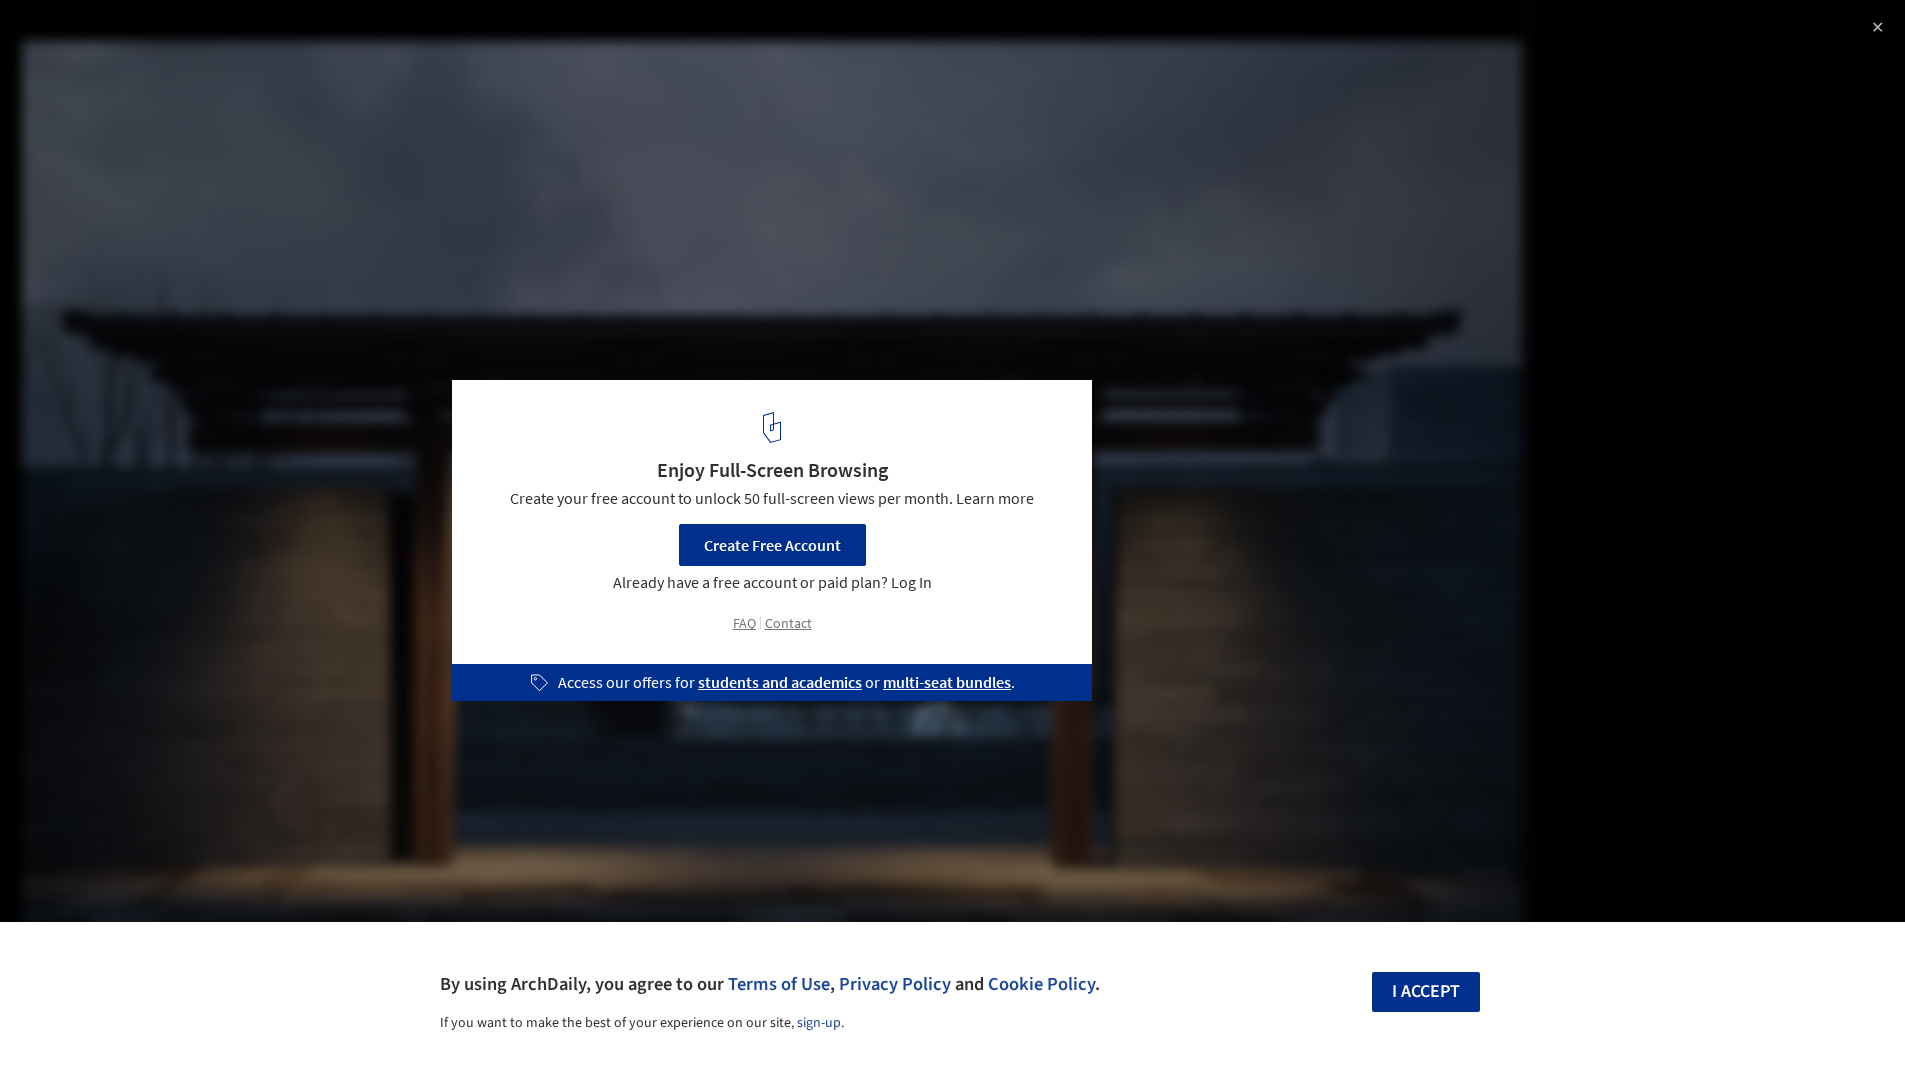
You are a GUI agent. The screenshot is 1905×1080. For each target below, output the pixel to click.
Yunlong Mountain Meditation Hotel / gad (227, 36)
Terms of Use (779, 984)
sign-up (819, 1023)
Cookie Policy (1041, 984)
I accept (1426, 991)
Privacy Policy (895, 984)
